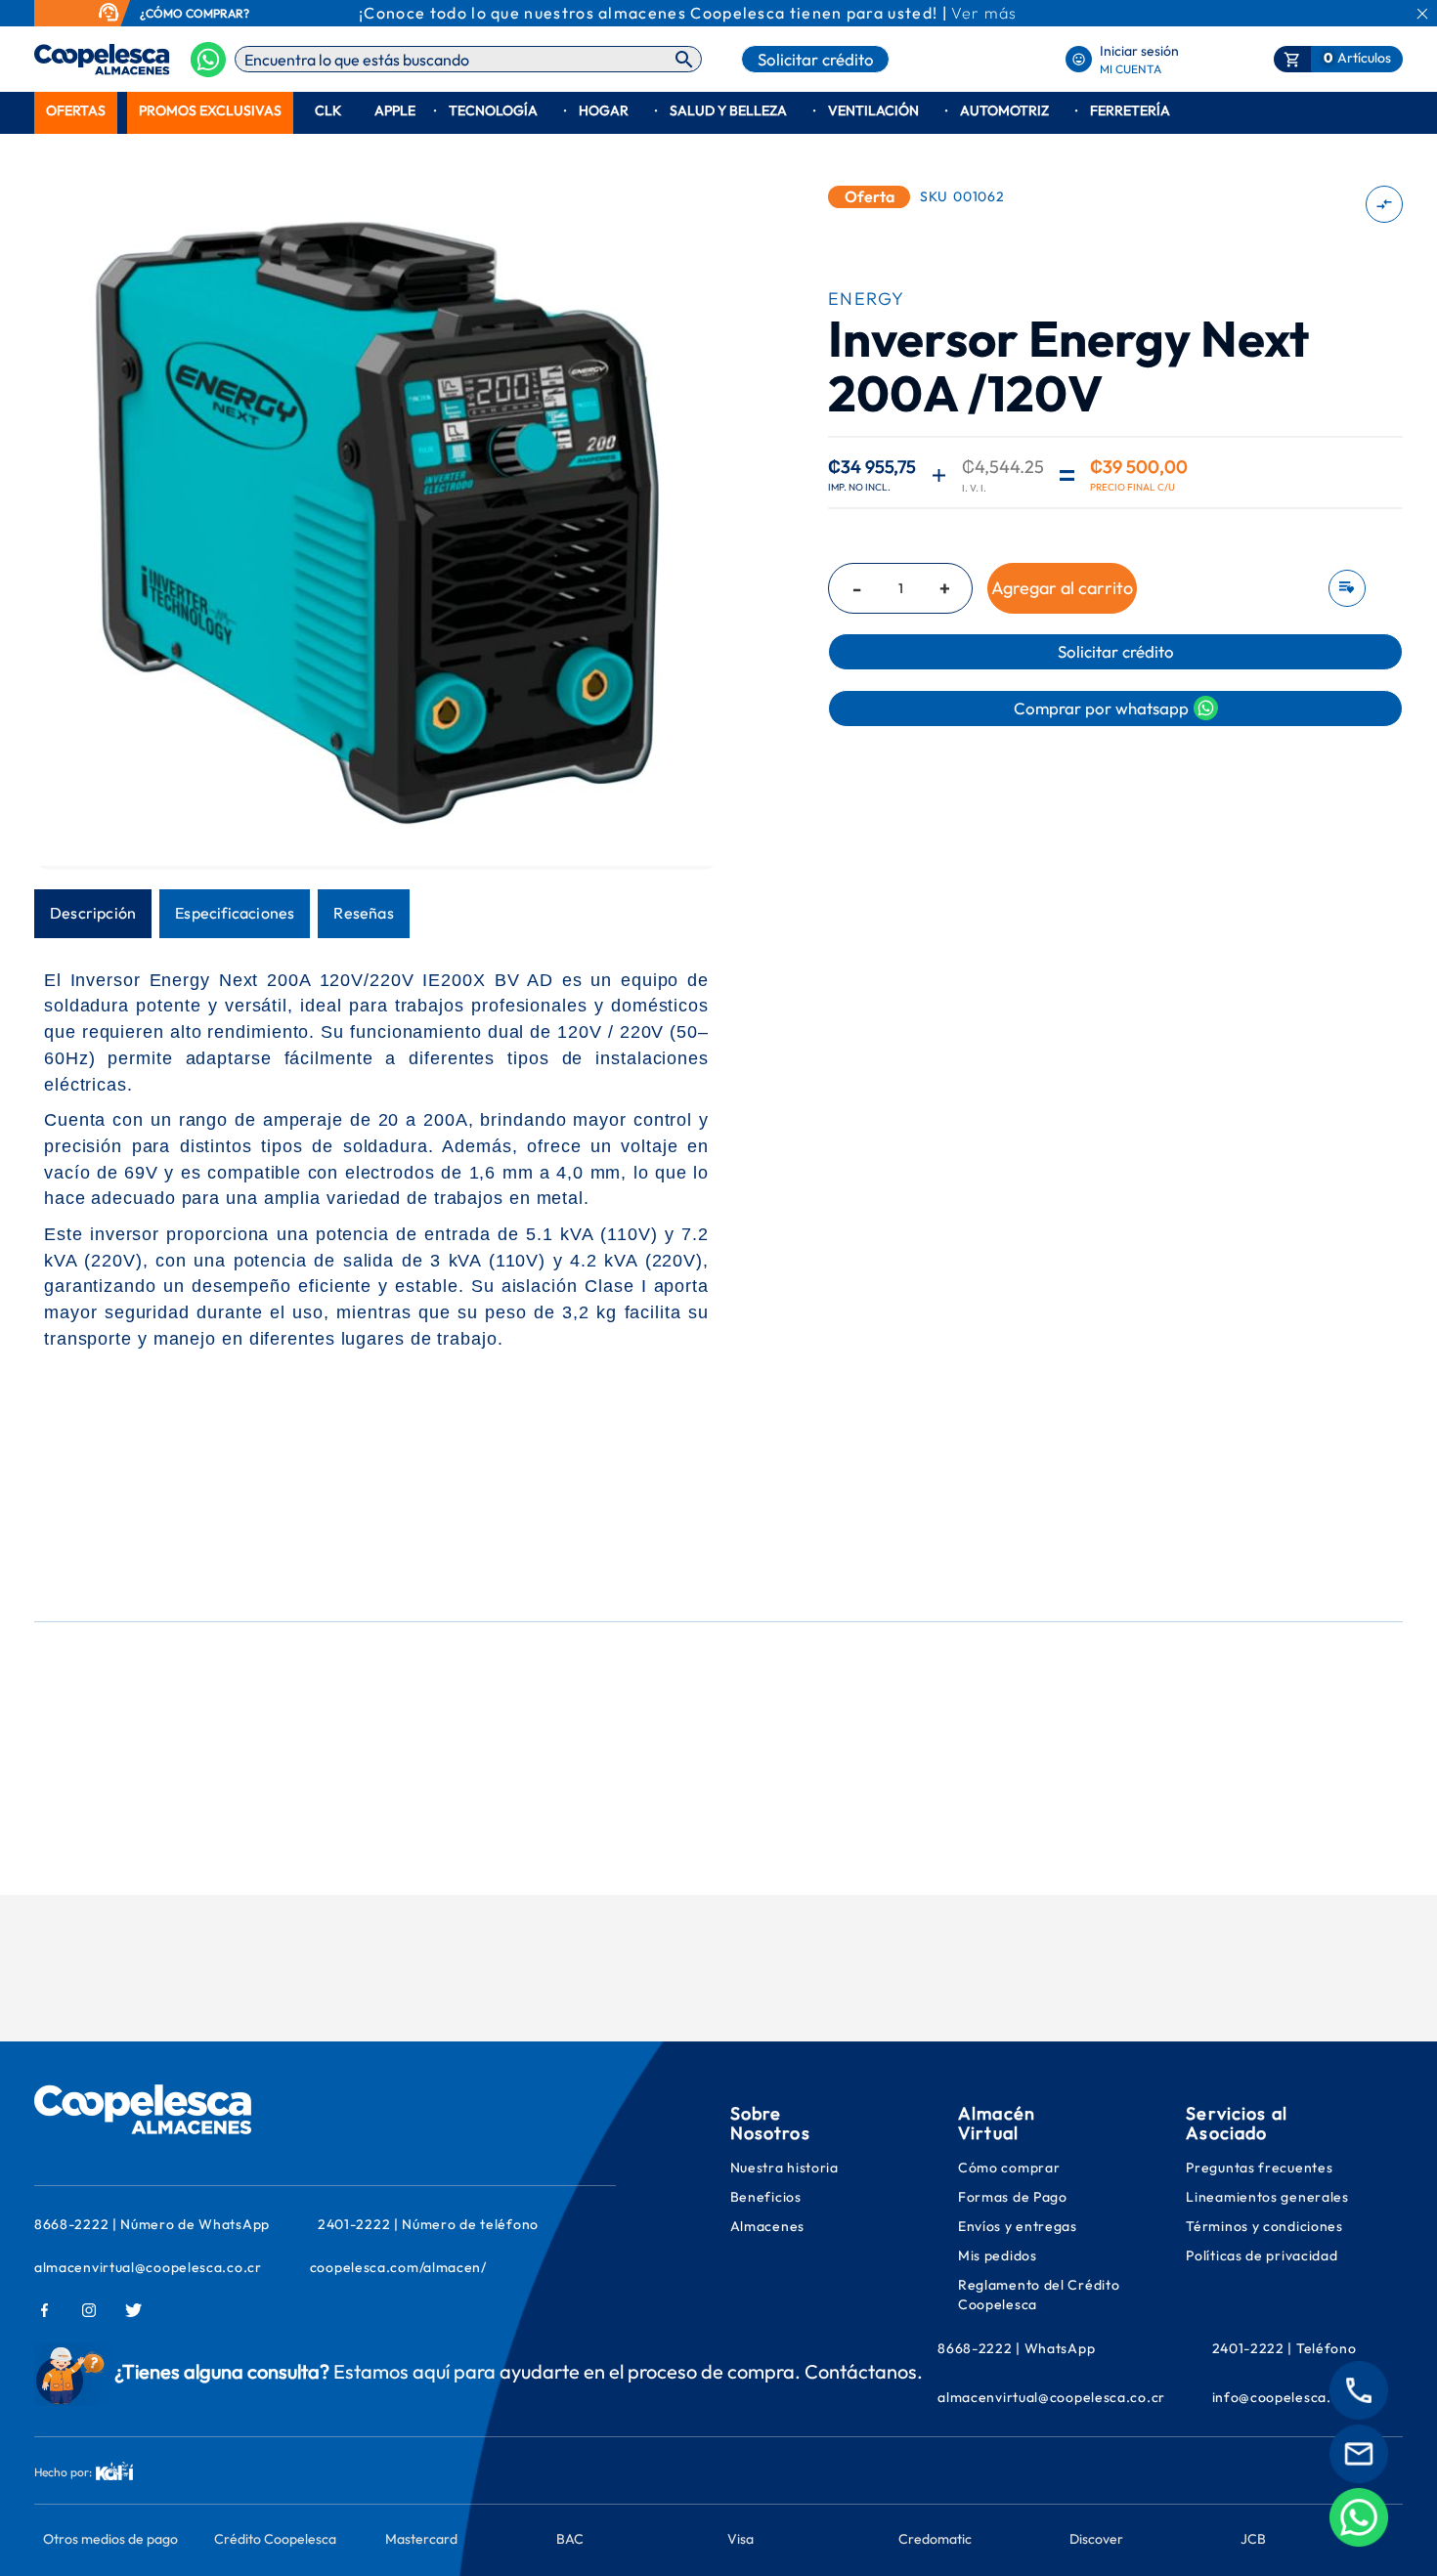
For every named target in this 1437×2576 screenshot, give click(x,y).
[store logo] (71, 60)
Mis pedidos (999, 2255)
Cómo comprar (1009, 2168)
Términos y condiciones (1264, 2226)
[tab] (93, 914)
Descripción (93, 913)
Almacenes (767, 2226)
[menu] (718, 111)
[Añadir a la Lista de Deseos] (1341, 588)
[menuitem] (76, 111)
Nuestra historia (784, 2168)
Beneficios (766, 2197)
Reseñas (363, 913)
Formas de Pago (1013, 2197)
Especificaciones (235, 913)
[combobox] (468, 59)
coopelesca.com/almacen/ (398, 2267)
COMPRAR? (218, 13)
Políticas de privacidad (1262, 2255)
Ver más (984, 13)
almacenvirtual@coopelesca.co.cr (148, 2267)
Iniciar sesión (1139, 51)
